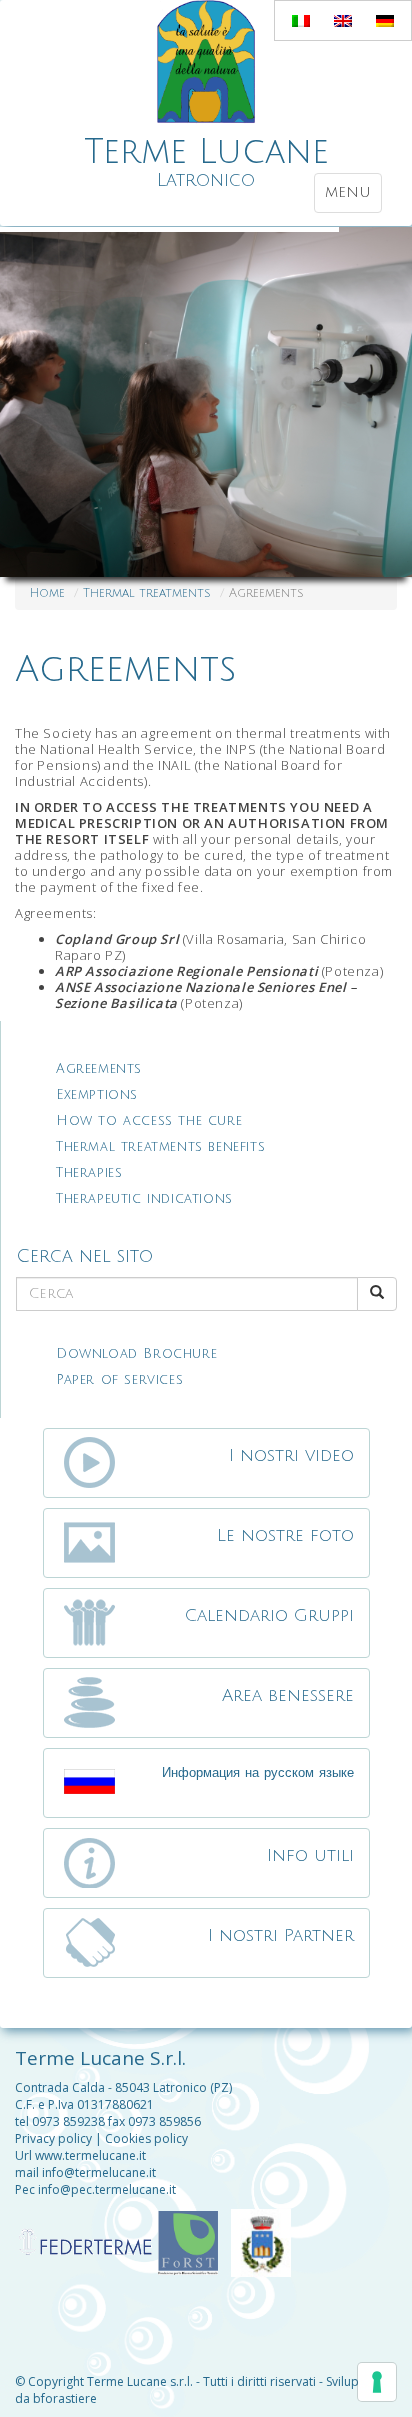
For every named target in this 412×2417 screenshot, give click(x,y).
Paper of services (119, 1380)
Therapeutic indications (144, 1199)
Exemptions (97, 1095)
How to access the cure (149, 1121)
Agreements (125, 669)
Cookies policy (146, 2138)
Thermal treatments (147, 593)
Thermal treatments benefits (160, 1147)
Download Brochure (136, 1354)
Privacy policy (53, 2138)
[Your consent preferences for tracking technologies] (377, 2382)
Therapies (89, 1173)
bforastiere (65, 2398)
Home (47, 593)
